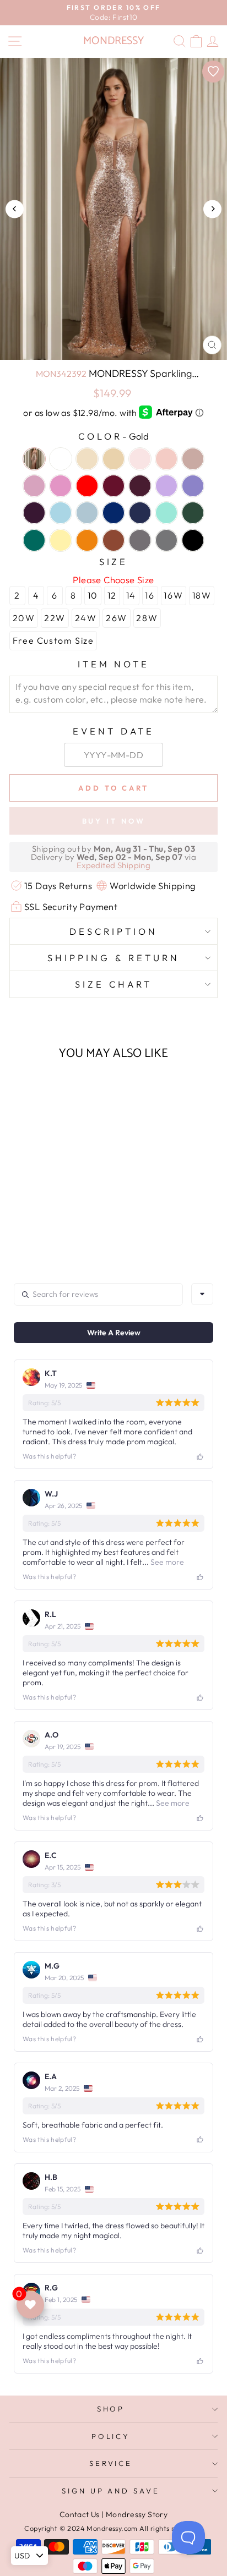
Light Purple (193, 486)
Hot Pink (61, 486)
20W (24, 618)
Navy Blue (140, 513)
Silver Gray (140, 540)
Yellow (61, 540)
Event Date (113, 731)
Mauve (34, 486)
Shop (111, 2409)
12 (112, 595)
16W (173, 595)
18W (202, 595)
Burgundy (140, 486)
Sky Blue (87, 513)
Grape (34, 513)
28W (147, 618)
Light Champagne (87, 459)
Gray (166, 540)
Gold (34, 459)
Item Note (114, 664)
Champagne (113, 459)
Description (113, 931)
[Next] (212, 209)
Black (193, 540)
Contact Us (80, 2514)
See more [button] (166, 1562)
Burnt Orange (113, 540)
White (61, 459)
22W (55, 618)
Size (114, 561)
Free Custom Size (53, 640)
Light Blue (61, 513)
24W (86, 618)
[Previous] (15, 209)
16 (150, 595)
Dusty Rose (193, 459)
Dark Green (193, 513)
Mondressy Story (137, 2514)
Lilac (166, 486)
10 (93, 595)
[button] (49, 1217)
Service (111, 2463)
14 (131, 595)
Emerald (34, 540)
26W (117, 618)
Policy (111, 2436)
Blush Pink (166, 459)
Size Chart (113, 984)
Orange (87, 540)
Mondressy (113, 41)
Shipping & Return (113, 958)
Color (113, 436)
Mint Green (166, 513)
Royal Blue (113, 513)
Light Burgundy (113, 486)
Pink (140, 459)
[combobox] (202, 1294)
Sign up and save (111, 2491)
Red (87, 486)
